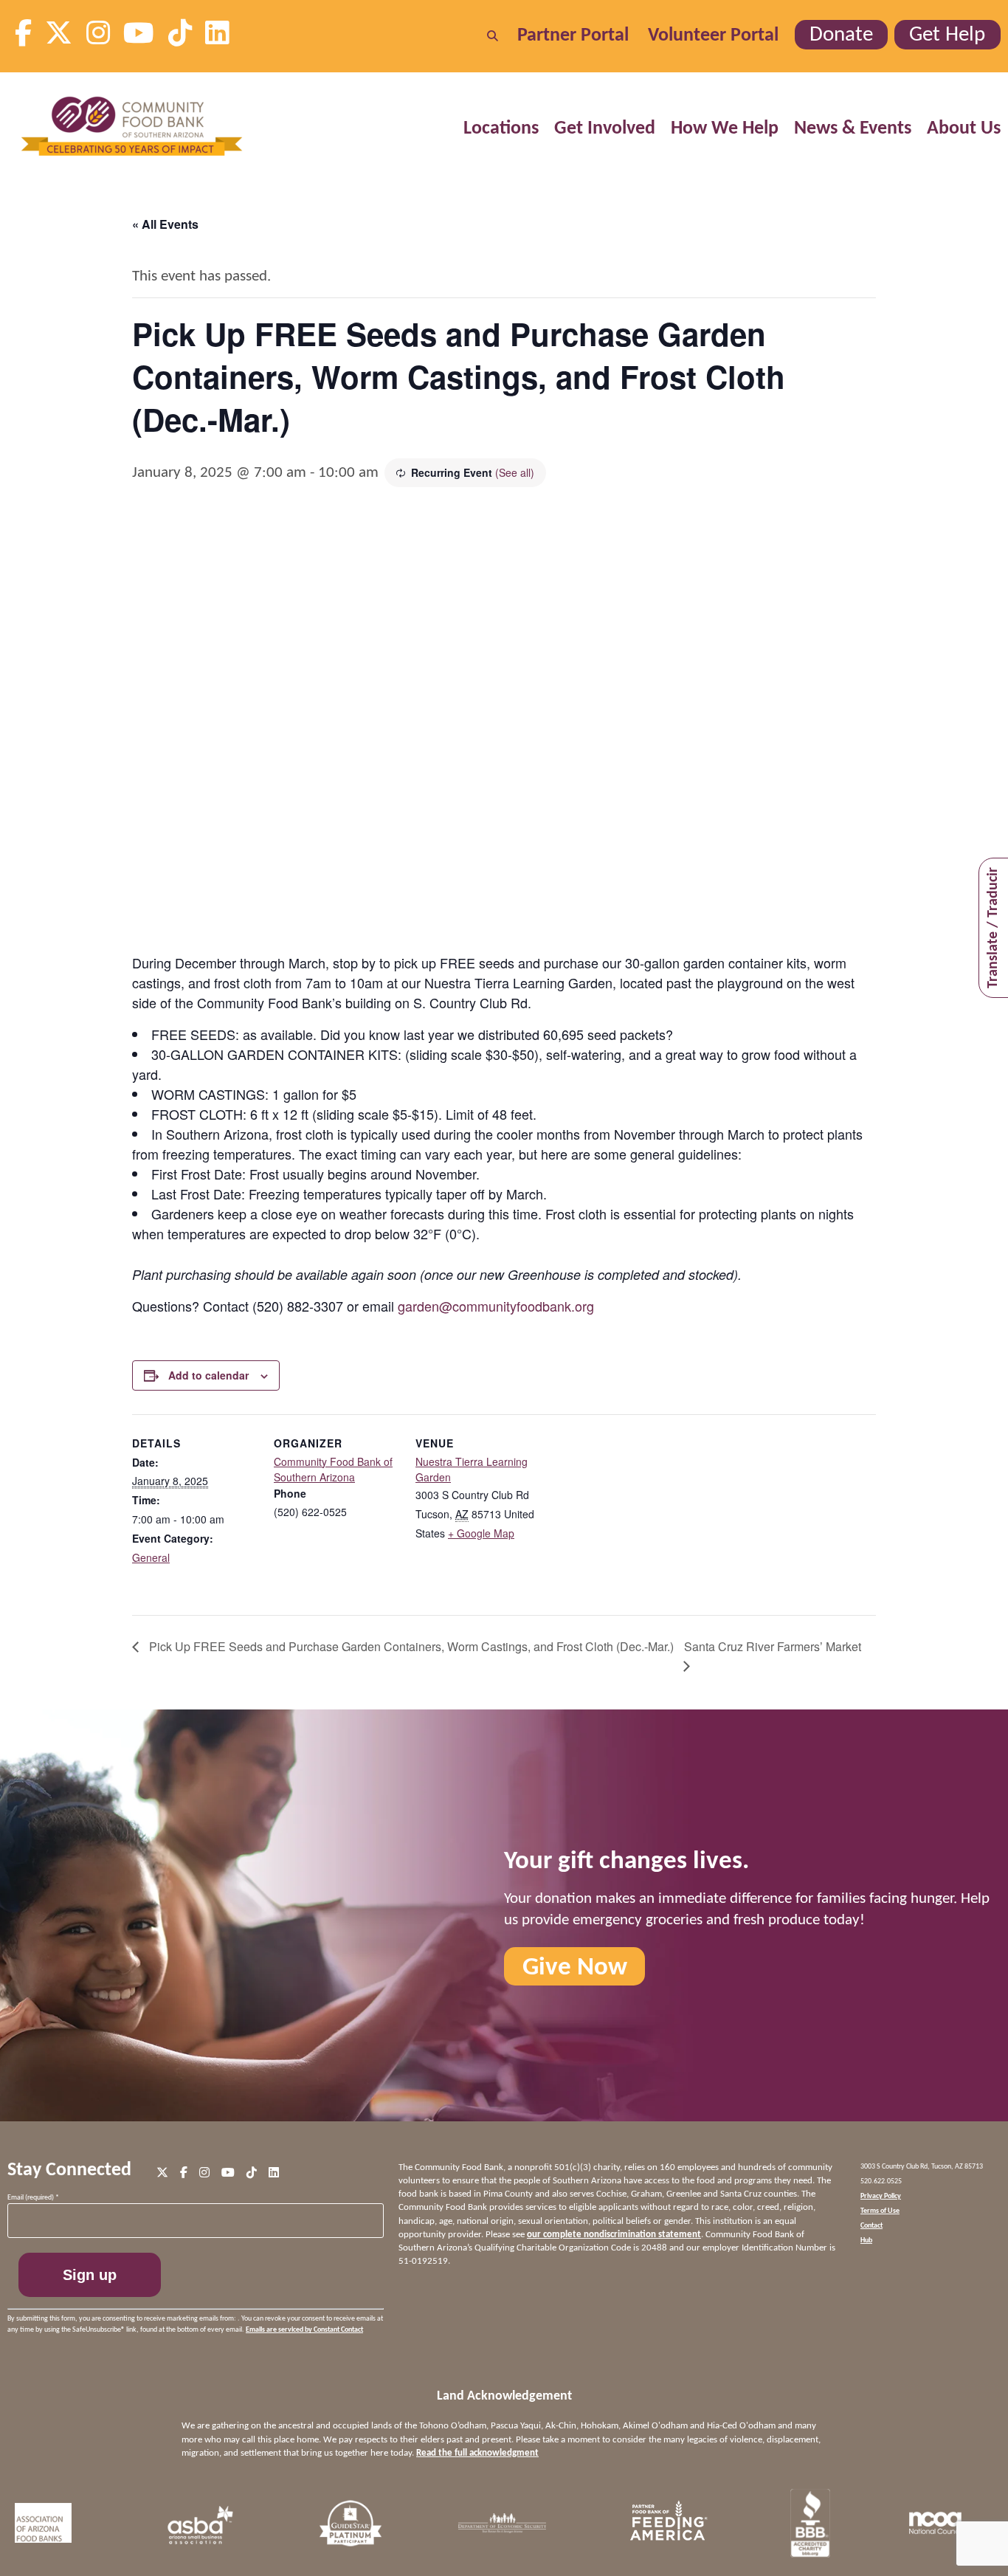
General (151, 1557)
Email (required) (33, 2198)
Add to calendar (208, 1375)
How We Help (725, 129)
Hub (866, 2241)
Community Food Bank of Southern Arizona (333, 1469)
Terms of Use (880, 2211)
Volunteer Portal (713, 36)
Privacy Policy (881, 2196)
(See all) (515, 472)
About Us (964, 129)
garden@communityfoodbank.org (496, 1306)
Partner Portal (573, 36)
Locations (501, 129)
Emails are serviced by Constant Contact (304, 2330)
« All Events (165, 224)
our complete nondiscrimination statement (614, 2235)
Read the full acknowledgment (477, 2453)
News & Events (853, 129)
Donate (841, 35)
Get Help (947, 35)
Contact (871, 2226)
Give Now (575, 1967)
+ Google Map (481, 1533)
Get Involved (605, 129)
